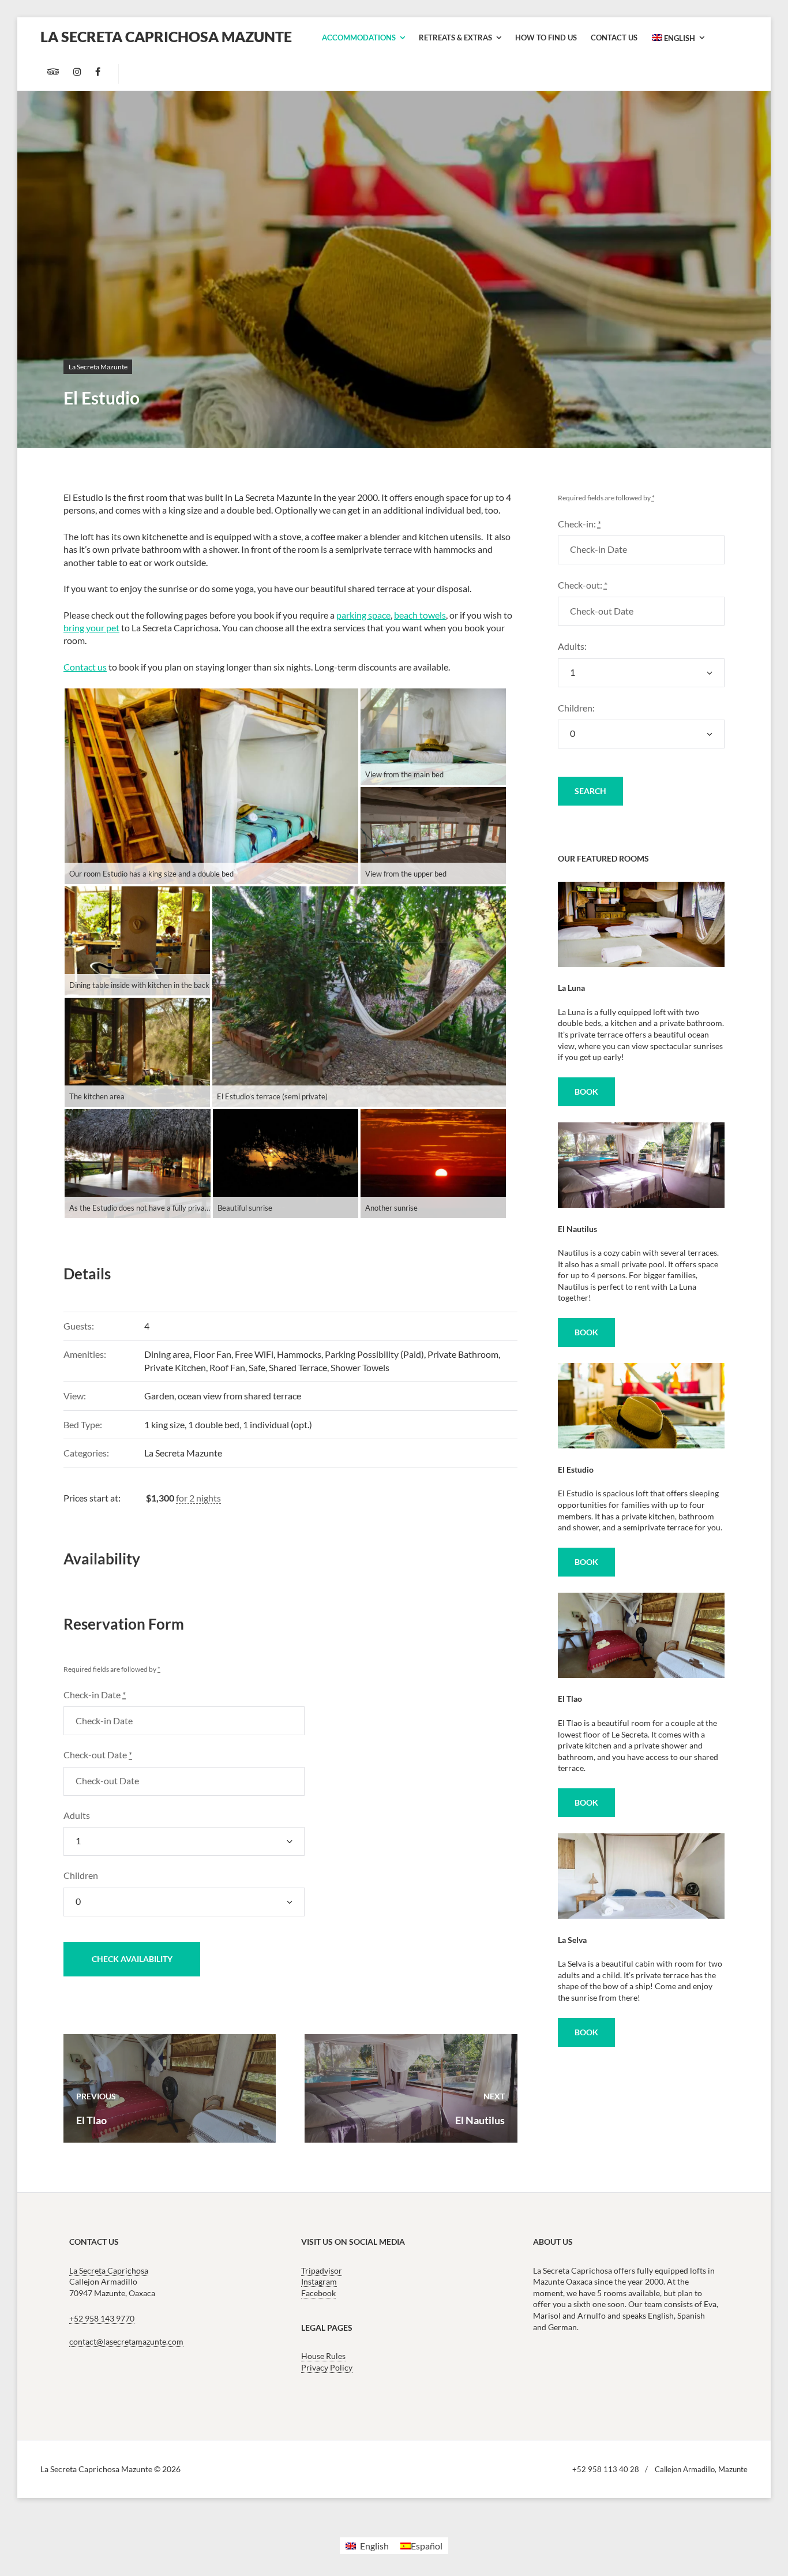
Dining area (167, 1354)
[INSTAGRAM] (77, 72)
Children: (576, 708)
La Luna (571, 988)
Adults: (572, 646)
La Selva (572, 1940)
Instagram (319, 2281)
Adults (77, 1815)
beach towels (420, 615)
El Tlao (570, 1699)
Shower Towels (360, 1367)
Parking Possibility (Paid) (374, 1354)
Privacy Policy (327, 2367)
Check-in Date (95, 1695)
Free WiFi (254, 1354)
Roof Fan (227, 1367)
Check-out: (583, 585)
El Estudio (576, 1469)
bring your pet (91, 628)
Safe (257, 1367)
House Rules (323, 2356)
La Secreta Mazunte (98, 367)
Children (81, 1875)
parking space (363, 615)
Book (586, 1092)
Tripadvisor (322, 2270)
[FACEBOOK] (98, 72)
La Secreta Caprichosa (109, 2270)
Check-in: (579, 524)
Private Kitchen (175, 1367)
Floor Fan (212, 1354)
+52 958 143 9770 (102, 2319)
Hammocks (299, 1354)
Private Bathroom (463, 1354)
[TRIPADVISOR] (53, 72)
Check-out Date (98, 1755)
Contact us (85, 667)
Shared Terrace (298, 1367)
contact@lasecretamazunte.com (126, 2341)
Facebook (318, 2293)
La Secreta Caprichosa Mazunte (166, 36)
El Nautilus (577, 1229)
